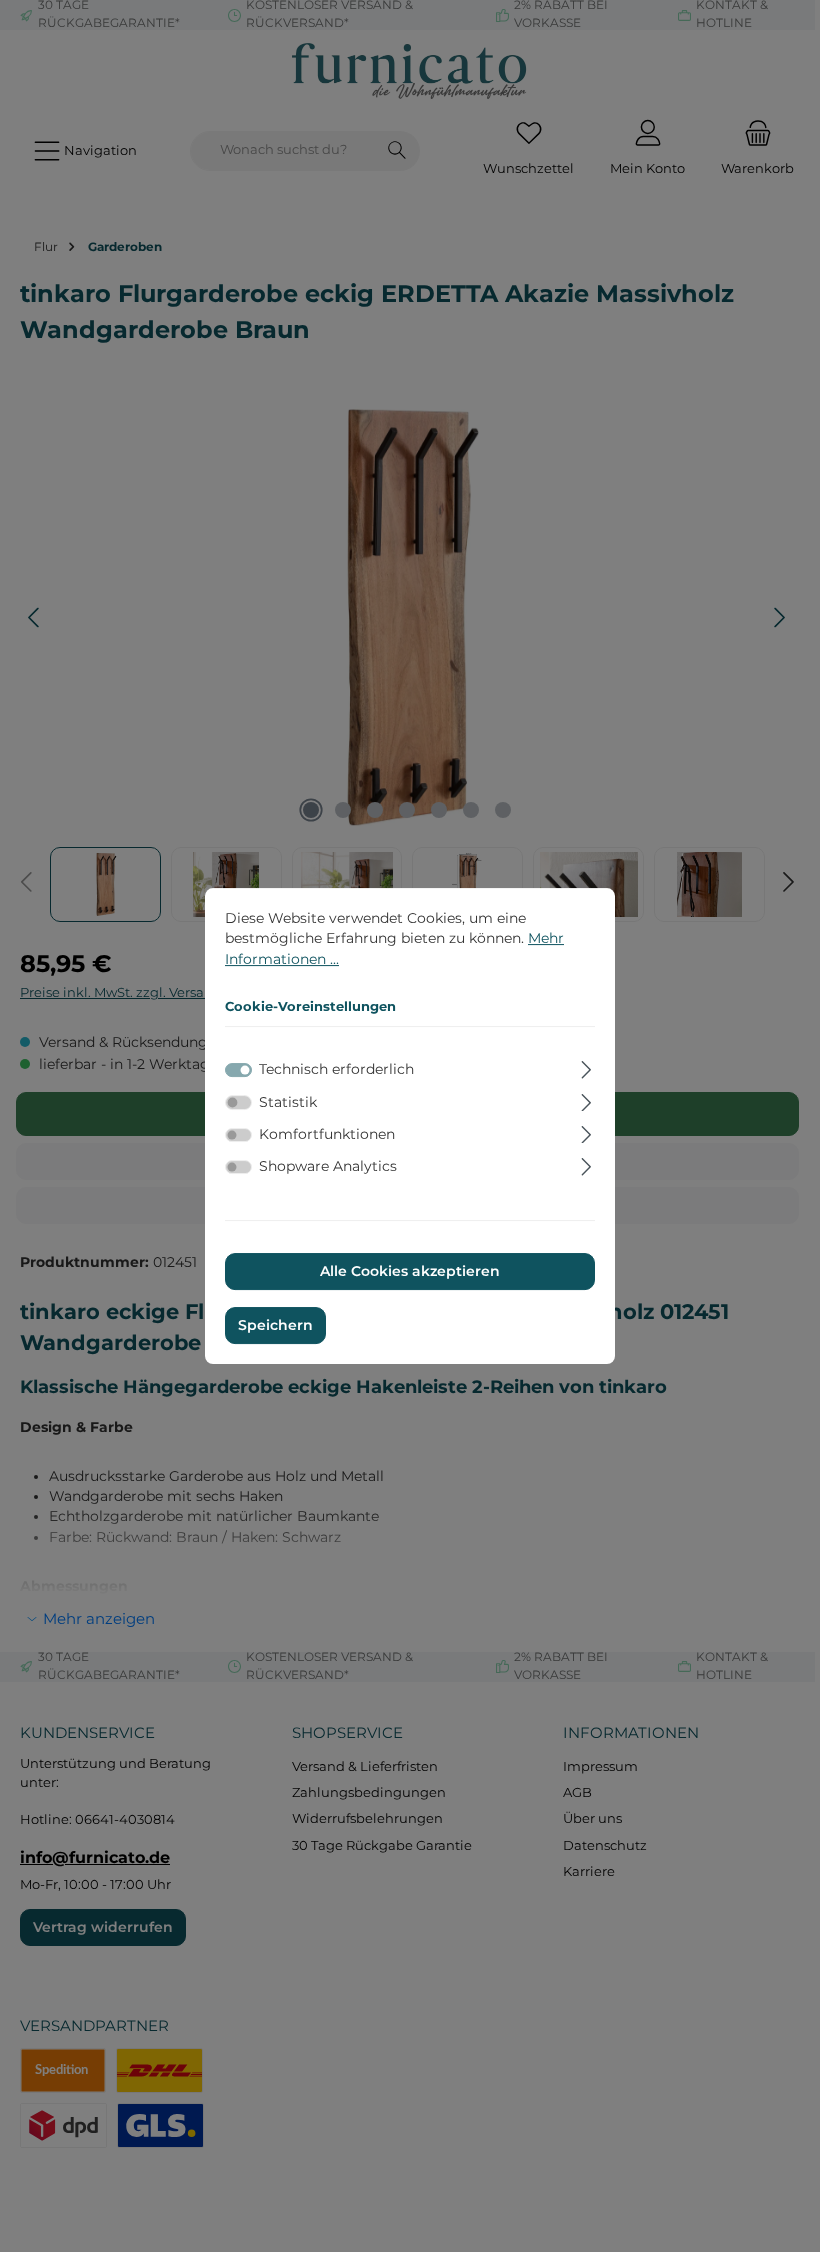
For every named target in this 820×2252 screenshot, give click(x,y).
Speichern (275, 1325)
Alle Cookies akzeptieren (410, 1272)
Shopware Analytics (328, 1166)
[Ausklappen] (586, 1067)
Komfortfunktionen (327, 1134)
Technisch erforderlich (336, 1070)
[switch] (238, 1102)
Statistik (288, 1102)
